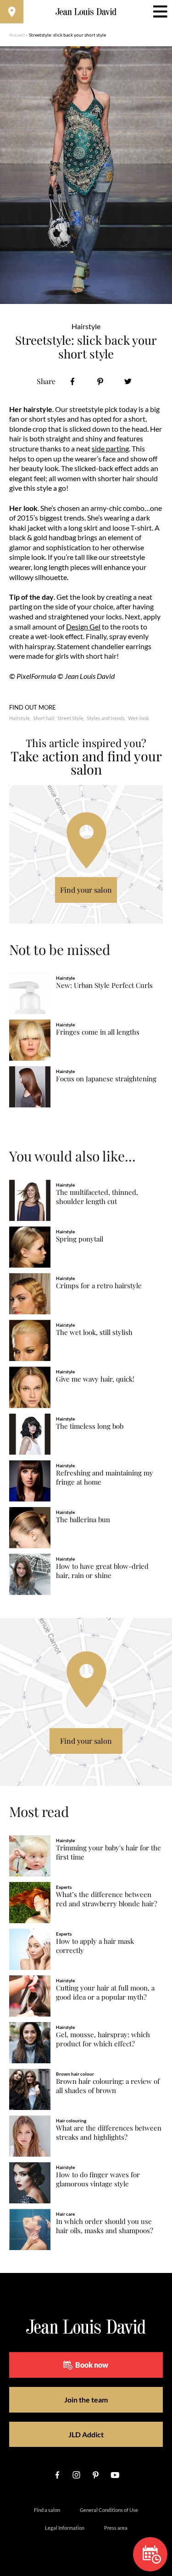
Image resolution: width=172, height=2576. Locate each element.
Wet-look (139, 718)
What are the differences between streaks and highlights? (109, 2133)
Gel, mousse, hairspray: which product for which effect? (103, 2039)
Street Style (70, 718)
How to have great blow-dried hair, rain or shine (102, 1571)
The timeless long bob (90, 1426)
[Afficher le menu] (160, 12)
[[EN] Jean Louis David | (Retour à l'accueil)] (86, 12)
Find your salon (86, 890)
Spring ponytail (80, 1239)
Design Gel (83, 626)
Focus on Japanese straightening (106, 1079)
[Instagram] (77, 2475)
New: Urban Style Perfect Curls (104, 985)
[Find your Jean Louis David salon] (12, 12)
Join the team (86, 2400)
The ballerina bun (83, 1520)
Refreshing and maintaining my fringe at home (105, 1478)
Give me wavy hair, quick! (95, 1379)
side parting (110, 448)
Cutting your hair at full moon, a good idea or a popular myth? (105, 1993)
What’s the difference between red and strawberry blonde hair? (107, 1899)
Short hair (44, 718)
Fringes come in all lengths (98, 1032)
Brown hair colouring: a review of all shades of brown (108, 2086)
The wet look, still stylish (94, 1332)
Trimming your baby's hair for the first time (108, 1852)
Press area (116, 2528)
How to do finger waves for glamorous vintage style (98, 2179)
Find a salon (47, 2510)
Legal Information (65, 2528)
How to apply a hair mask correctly (95, 1946)
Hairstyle (19, 718)
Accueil (17, 35)
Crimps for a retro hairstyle (99, 1286)
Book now (92, 2365)
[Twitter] (128, 382)
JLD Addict (86, 2434)
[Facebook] (73, 382)
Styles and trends (106, 718)
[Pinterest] (100, 382)
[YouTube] (115, 2475)
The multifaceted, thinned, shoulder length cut (97, 1197)
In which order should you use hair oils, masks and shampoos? (105, 2226)
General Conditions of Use (109, 2510)
